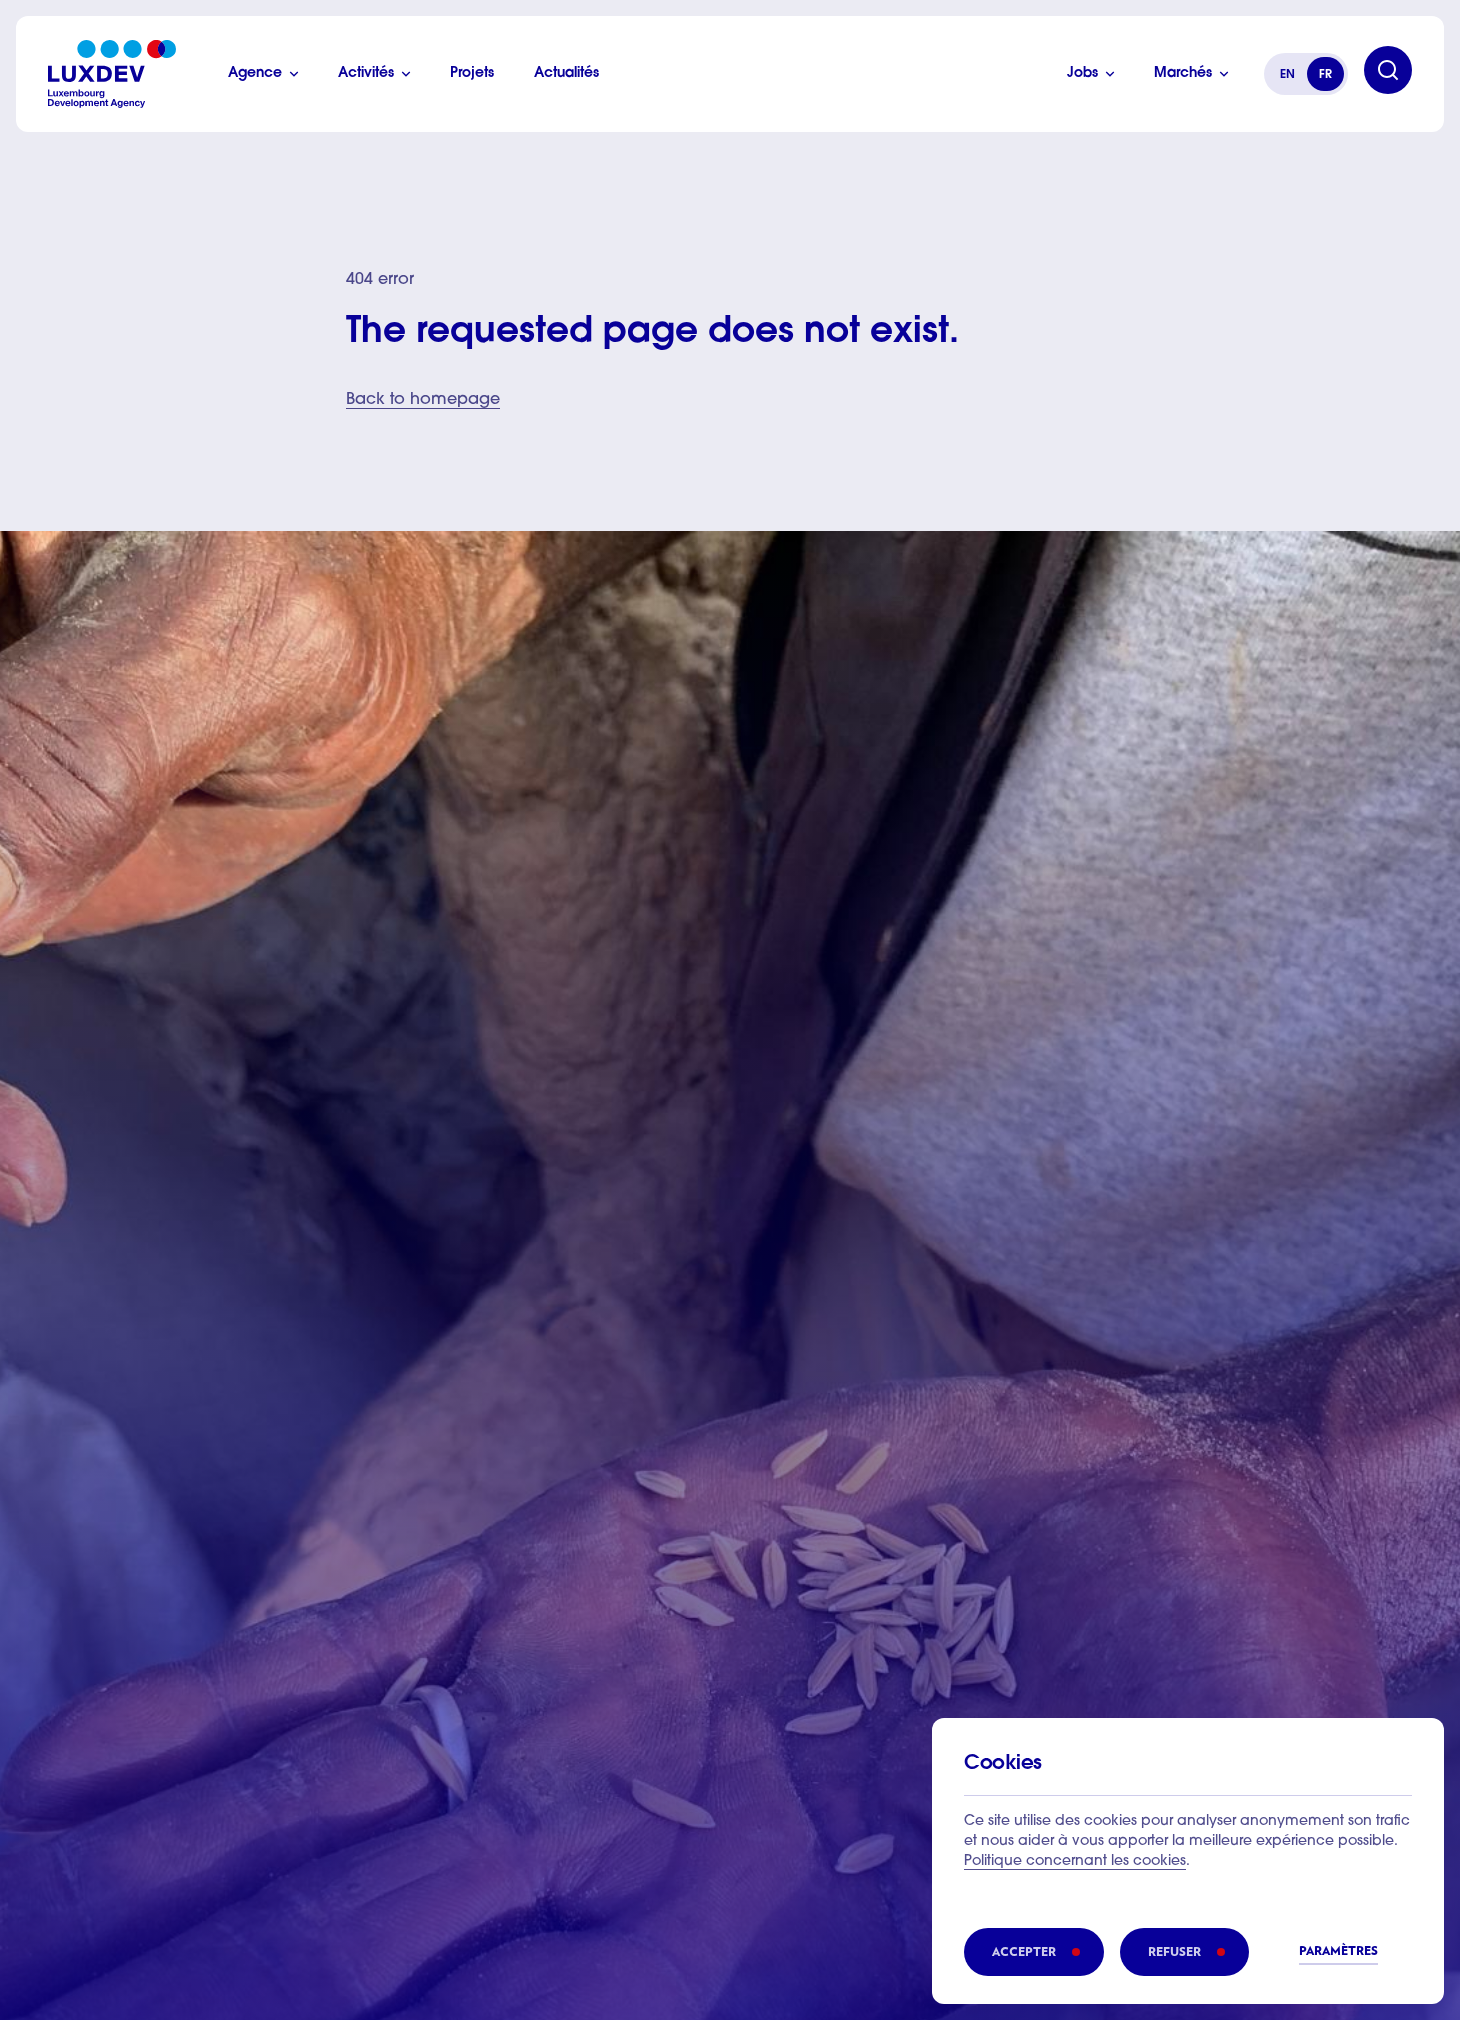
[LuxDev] (112, 74)
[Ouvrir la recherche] (1388, 70)
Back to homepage (423, 400)
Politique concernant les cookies (1075, 1862)
